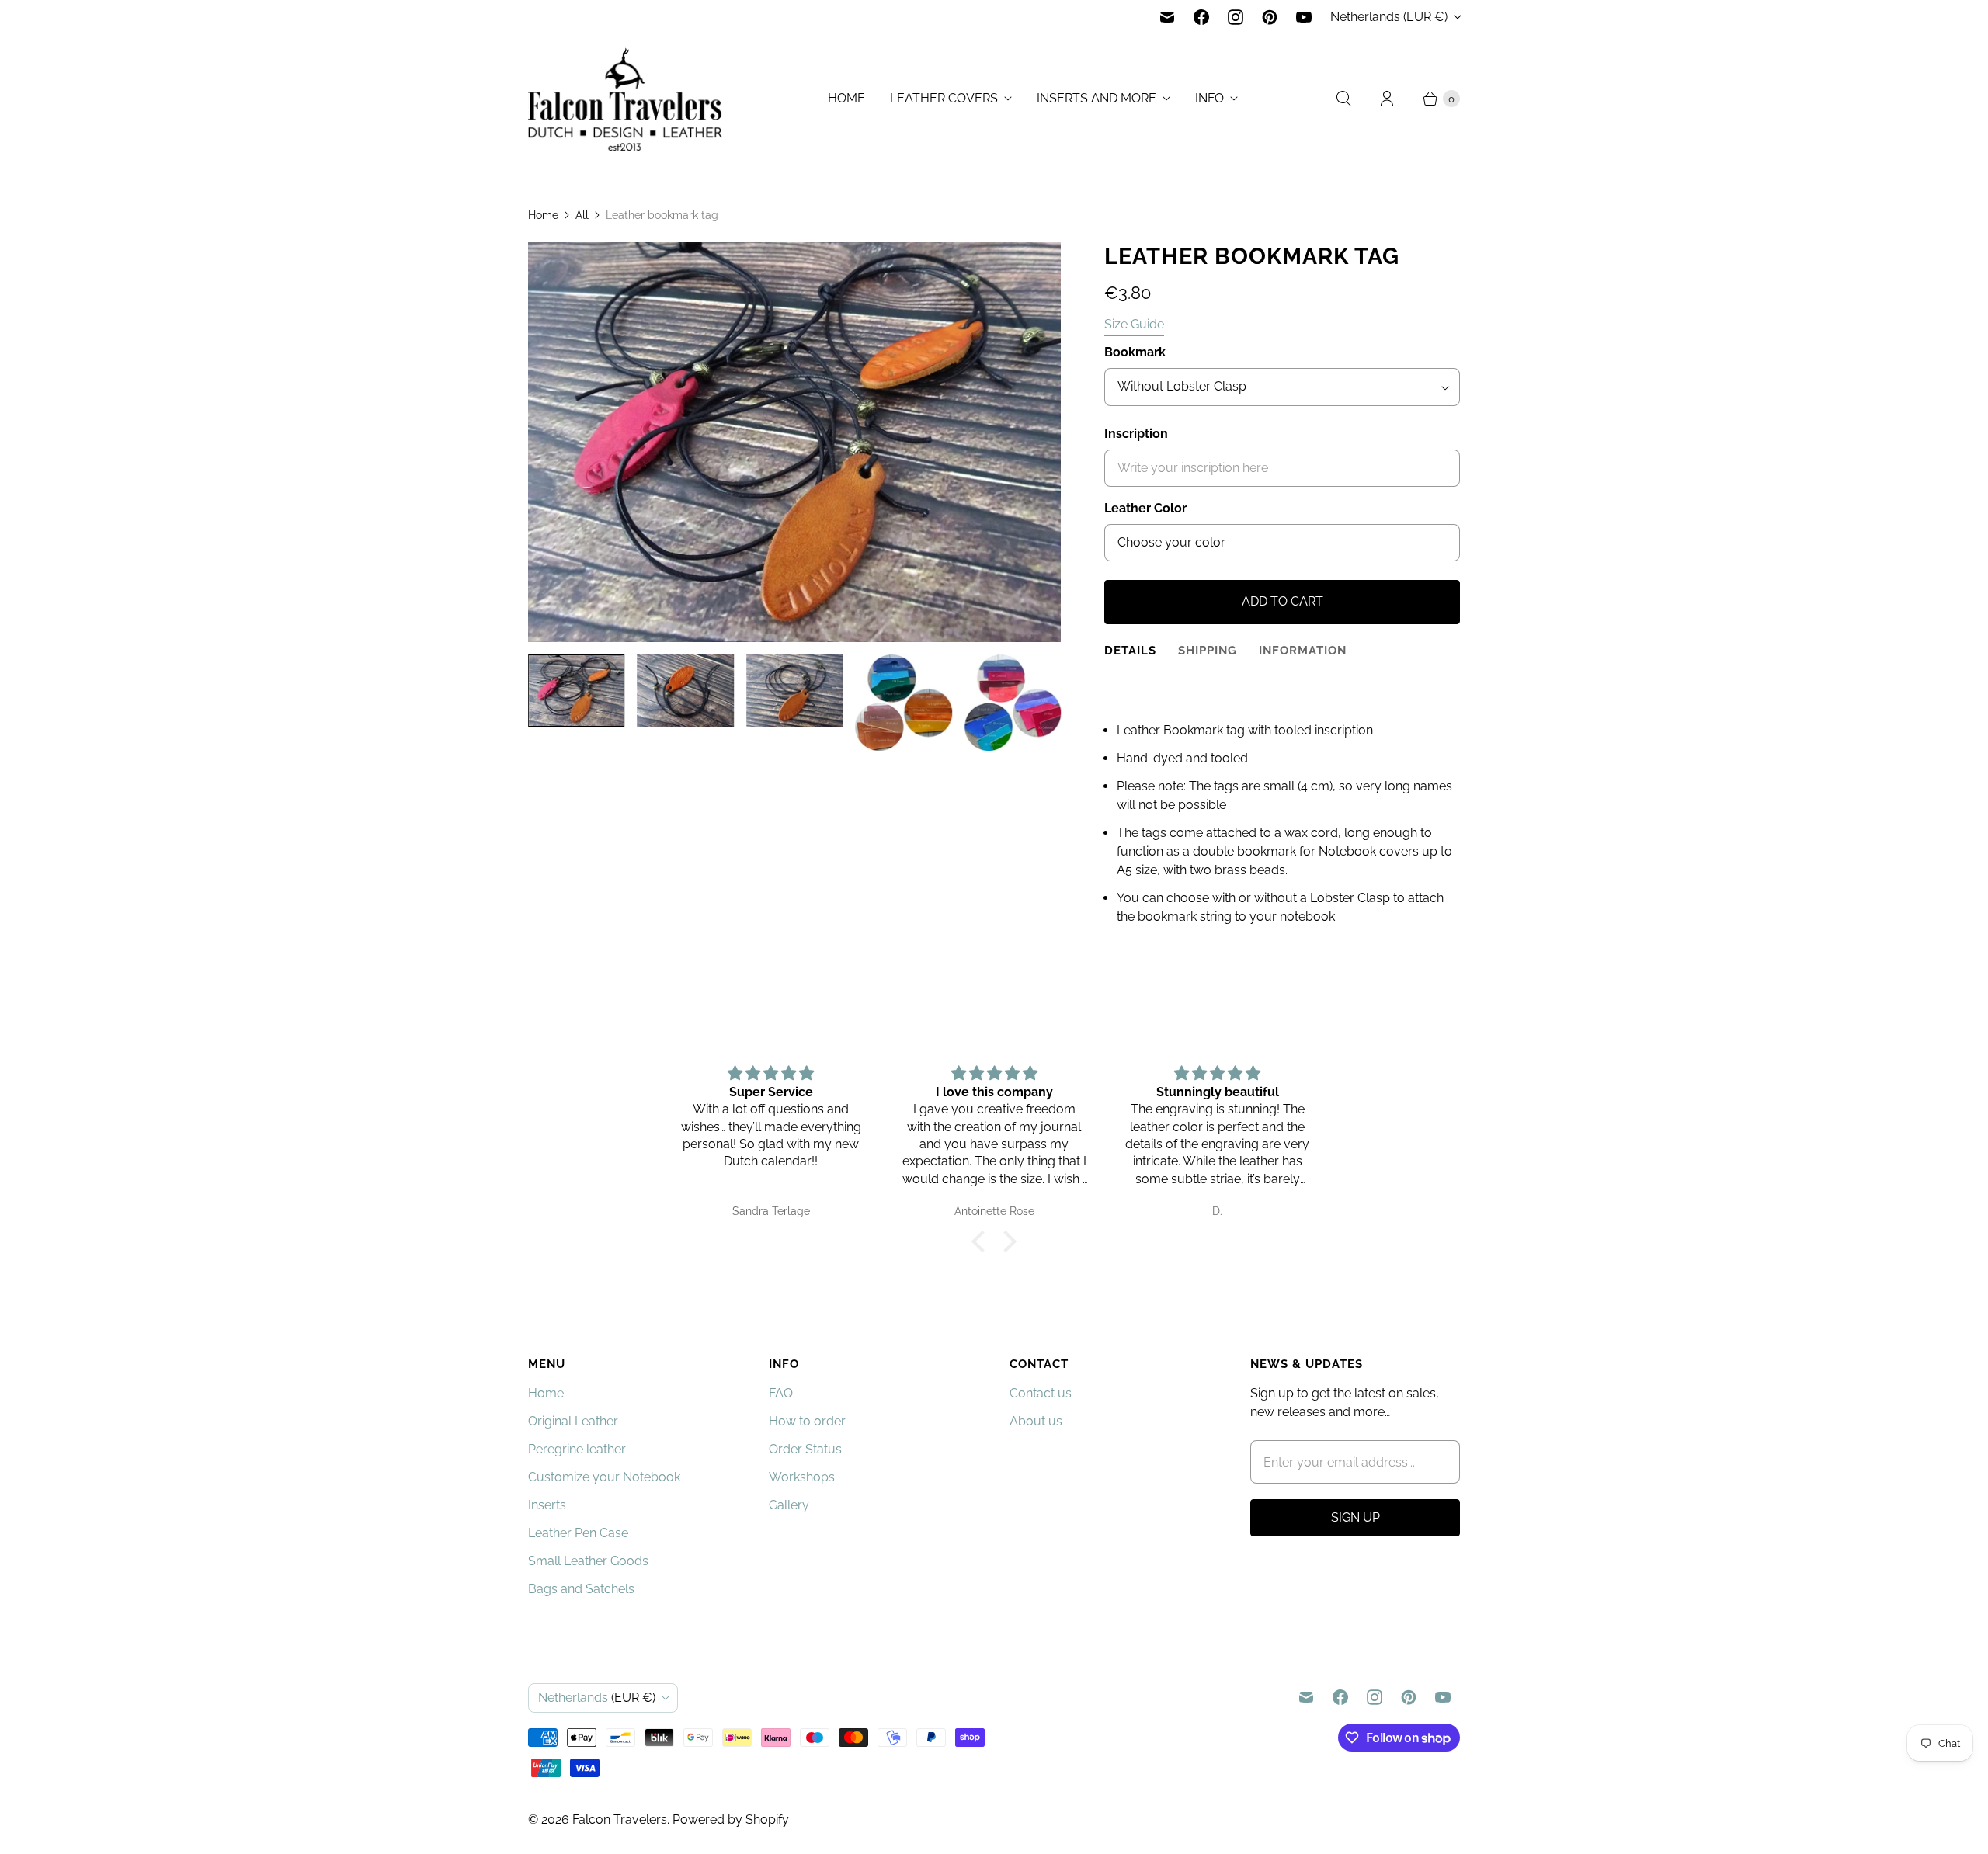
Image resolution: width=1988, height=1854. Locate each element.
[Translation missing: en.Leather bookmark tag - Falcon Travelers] (903, 703)
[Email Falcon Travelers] (1167, 17)
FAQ (781, 1393)
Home (846, 98)
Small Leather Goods (588, 1561)
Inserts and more (1097, 98)
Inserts (547, 1505)
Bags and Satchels (581, 1589)
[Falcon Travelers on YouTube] (1304, 17)
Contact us (1041, 1393)
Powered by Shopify (731, 1819)
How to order (807, 1421)
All (582, 215)
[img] (771, 1073)
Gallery (789, 1505)
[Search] (1343, 99)
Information (1303, 650)
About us (1036, 1421)
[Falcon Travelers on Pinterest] (1270, 17)
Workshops (802, 1477)
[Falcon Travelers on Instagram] (1236, 17)
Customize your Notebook (604, 1477)
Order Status (805, 1449)
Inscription (1136, 434)
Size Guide (1134, 325)
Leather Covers (944, 98)
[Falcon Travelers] (625, 99)
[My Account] (1387, 99)
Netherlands (1389, 17)
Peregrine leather (577, 1449)
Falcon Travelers (620, 1819)
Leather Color (1145, 508)
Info (1209, 98)
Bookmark (1135, 352)
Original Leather (573, 1421)
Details (1130, 650)
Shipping (1208, 650)
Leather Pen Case (578, 1533)
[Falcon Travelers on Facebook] (1201, 17)
